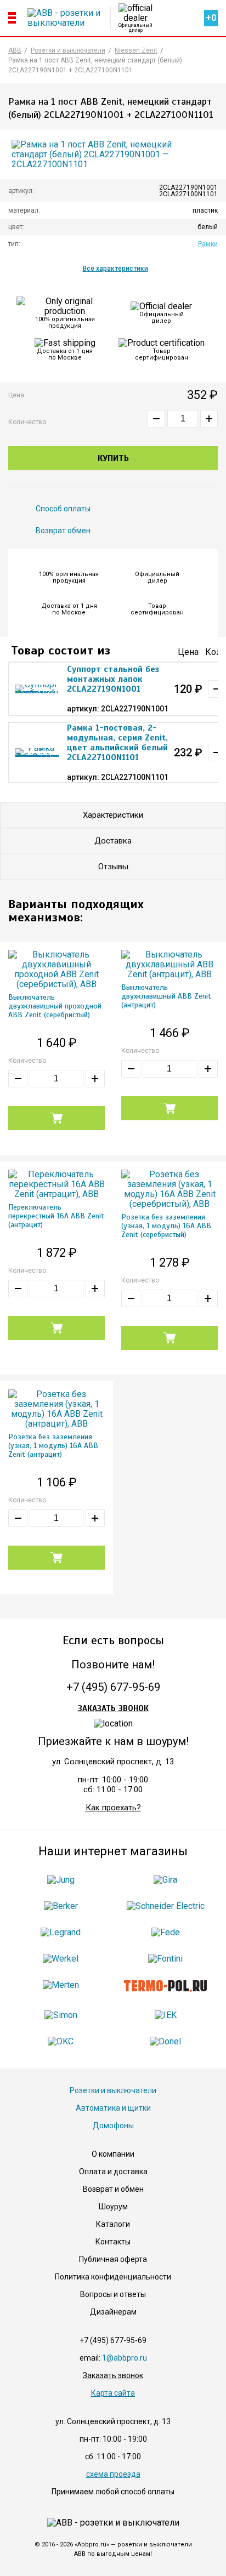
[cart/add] (56, 1118)
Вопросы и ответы (113, 2294)
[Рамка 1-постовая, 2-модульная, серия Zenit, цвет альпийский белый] (37, 753)
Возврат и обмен (113, 2189)
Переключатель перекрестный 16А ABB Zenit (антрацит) (56, 1216)
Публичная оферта (113, 2259)
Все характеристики (115, 269)
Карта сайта (113, 2393)
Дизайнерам (113, 2312)
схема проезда (113, 2474)
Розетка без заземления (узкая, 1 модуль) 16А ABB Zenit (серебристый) (166, 1226)
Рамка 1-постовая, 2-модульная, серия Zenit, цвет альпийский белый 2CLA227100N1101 (117, 743)
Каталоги (113, 2224)
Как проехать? (113, 1808)
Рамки (208, 244)
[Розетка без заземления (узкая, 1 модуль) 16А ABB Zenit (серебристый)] (169, 1189)
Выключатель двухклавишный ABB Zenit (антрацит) (166, 996)
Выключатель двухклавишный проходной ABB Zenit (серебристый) (55, 1006)
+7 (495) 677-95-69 (113, 1687)
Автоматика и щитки (113, 2108)
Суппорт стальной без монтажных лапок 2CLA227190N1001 (113, 679)
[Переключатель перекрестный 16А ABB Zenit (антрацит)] (56, 1184)
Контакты (113, 2242)
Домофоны (113, 2125)
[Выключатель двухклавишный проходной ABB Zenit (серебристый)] (56, 970)
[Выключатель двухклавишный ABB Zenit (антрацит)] (169, 965)
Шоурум (113, 2207)
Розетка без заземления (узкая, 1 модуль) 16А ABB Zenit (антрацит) (53, 1446)
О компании (113, 2154)
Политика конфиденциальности (113, 2277)
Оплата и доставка (113, 2172)
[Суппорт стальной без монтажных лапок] (37, 689)
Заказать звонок (113, 1708)
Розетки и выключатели (113, 2090)
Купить (113, 458)
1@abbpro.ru (125, 2358)
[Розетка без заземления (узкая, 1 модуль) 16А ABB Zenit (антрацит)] (56, 1409)
